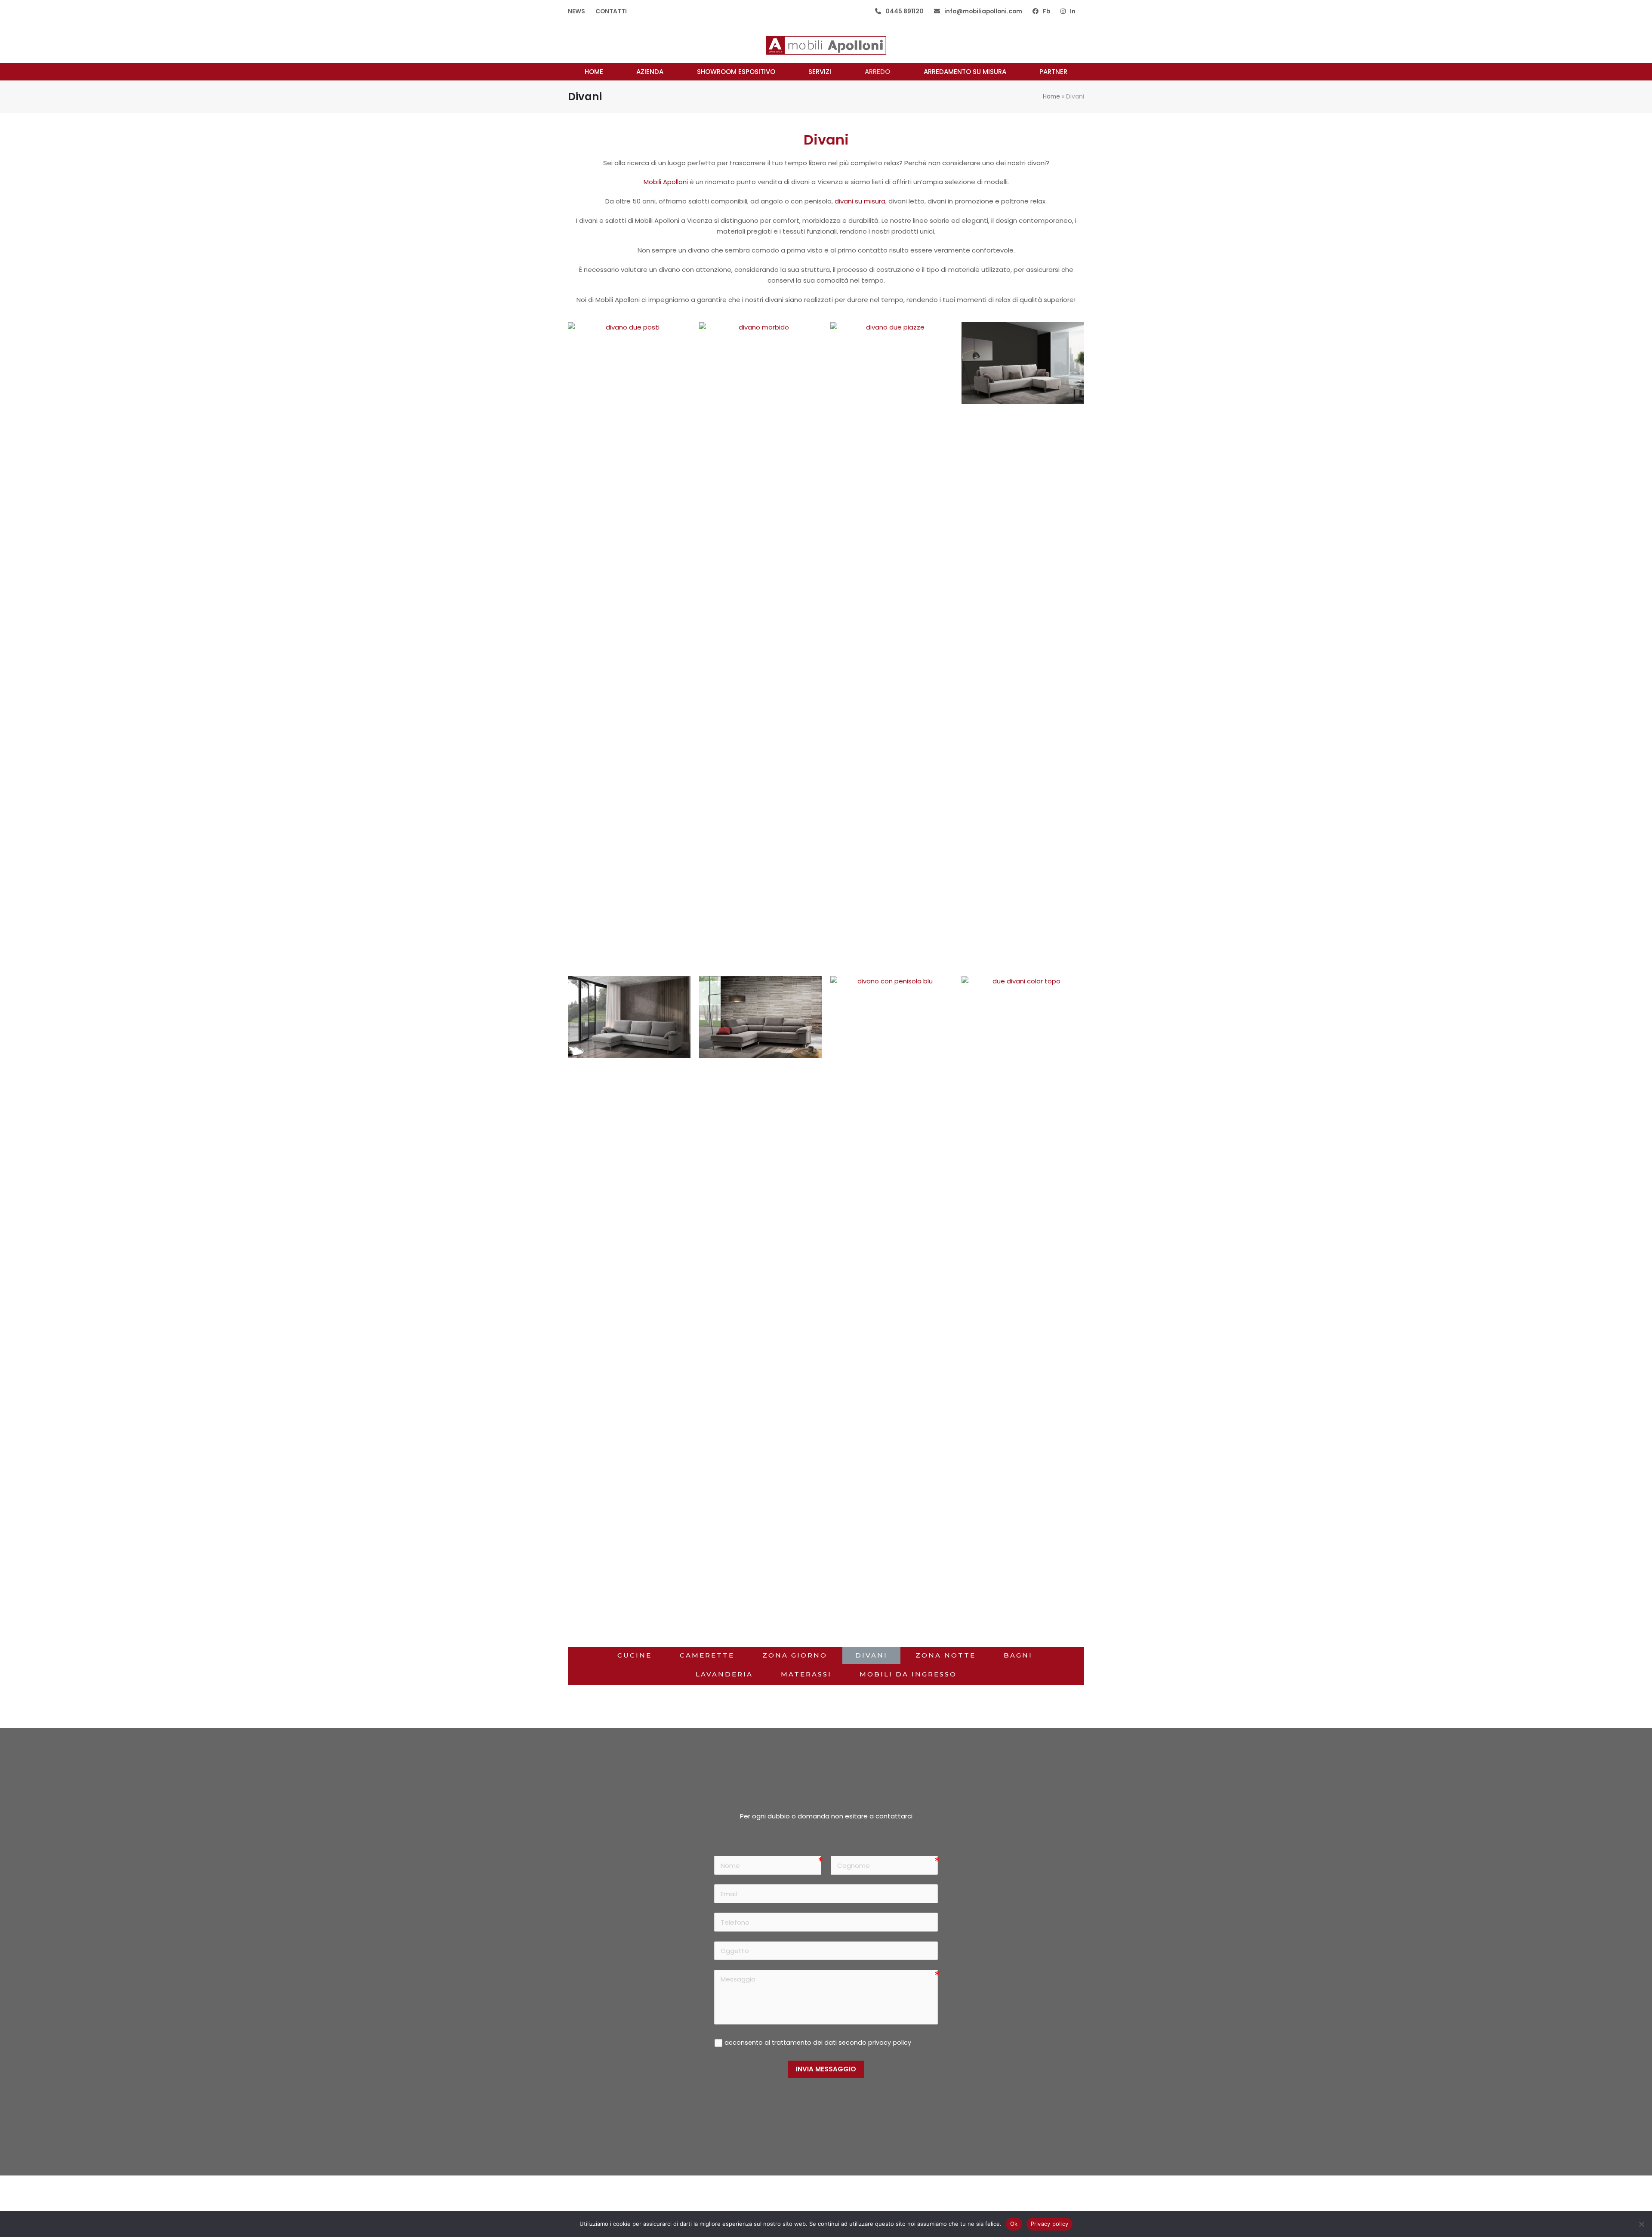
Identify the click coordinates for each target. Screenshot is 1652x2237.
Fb (1046, 11)
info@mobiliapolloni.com (983, 11)
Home (1051, 96)
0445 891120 (905, 11)
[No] (1641, 2224)
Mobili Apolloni (666, 182)
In (1073, 11)
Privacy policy (1050, 2224)
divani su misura (860, 201)
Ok (1014, 2224)
